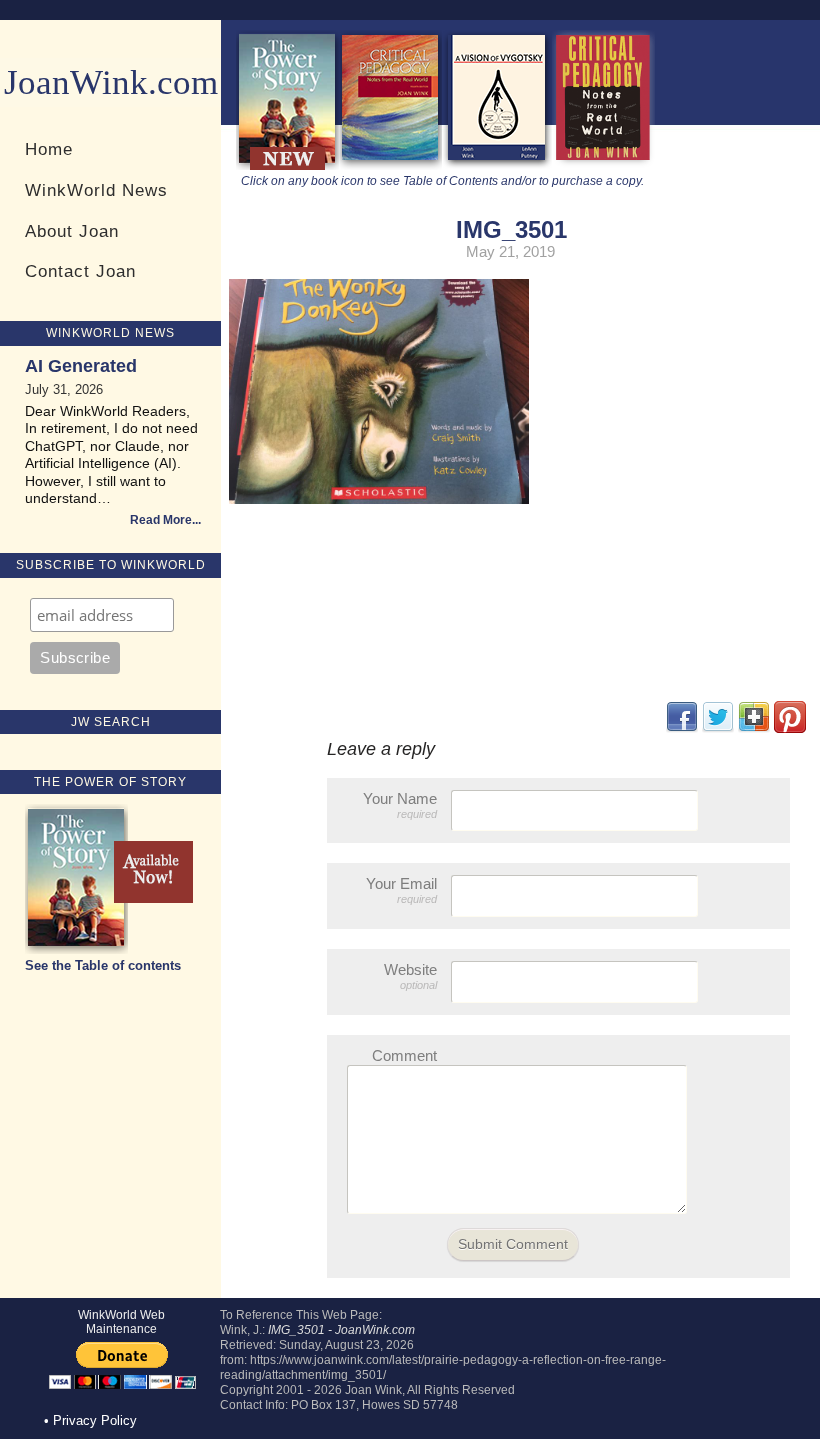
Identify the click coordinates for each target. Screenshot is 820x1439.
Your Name (400, 805)
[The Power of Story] (287, 165)
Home (49, 149)
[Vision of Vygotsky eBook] (497, 165)
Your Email (401, 890)
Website (410, 976)
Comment (404, 1055)
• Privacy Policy (90, 1420)
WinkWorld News (96, 190)
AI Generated (81, 366)
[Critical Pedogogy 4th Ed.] (390, 165)
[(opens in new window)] (790, 728)
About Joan (72, 231)
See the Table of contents (103, 965)
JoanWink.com (111, 82)
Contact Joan (80, 271)
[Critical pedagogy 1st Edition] (603, 165)
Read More (161, 520)
